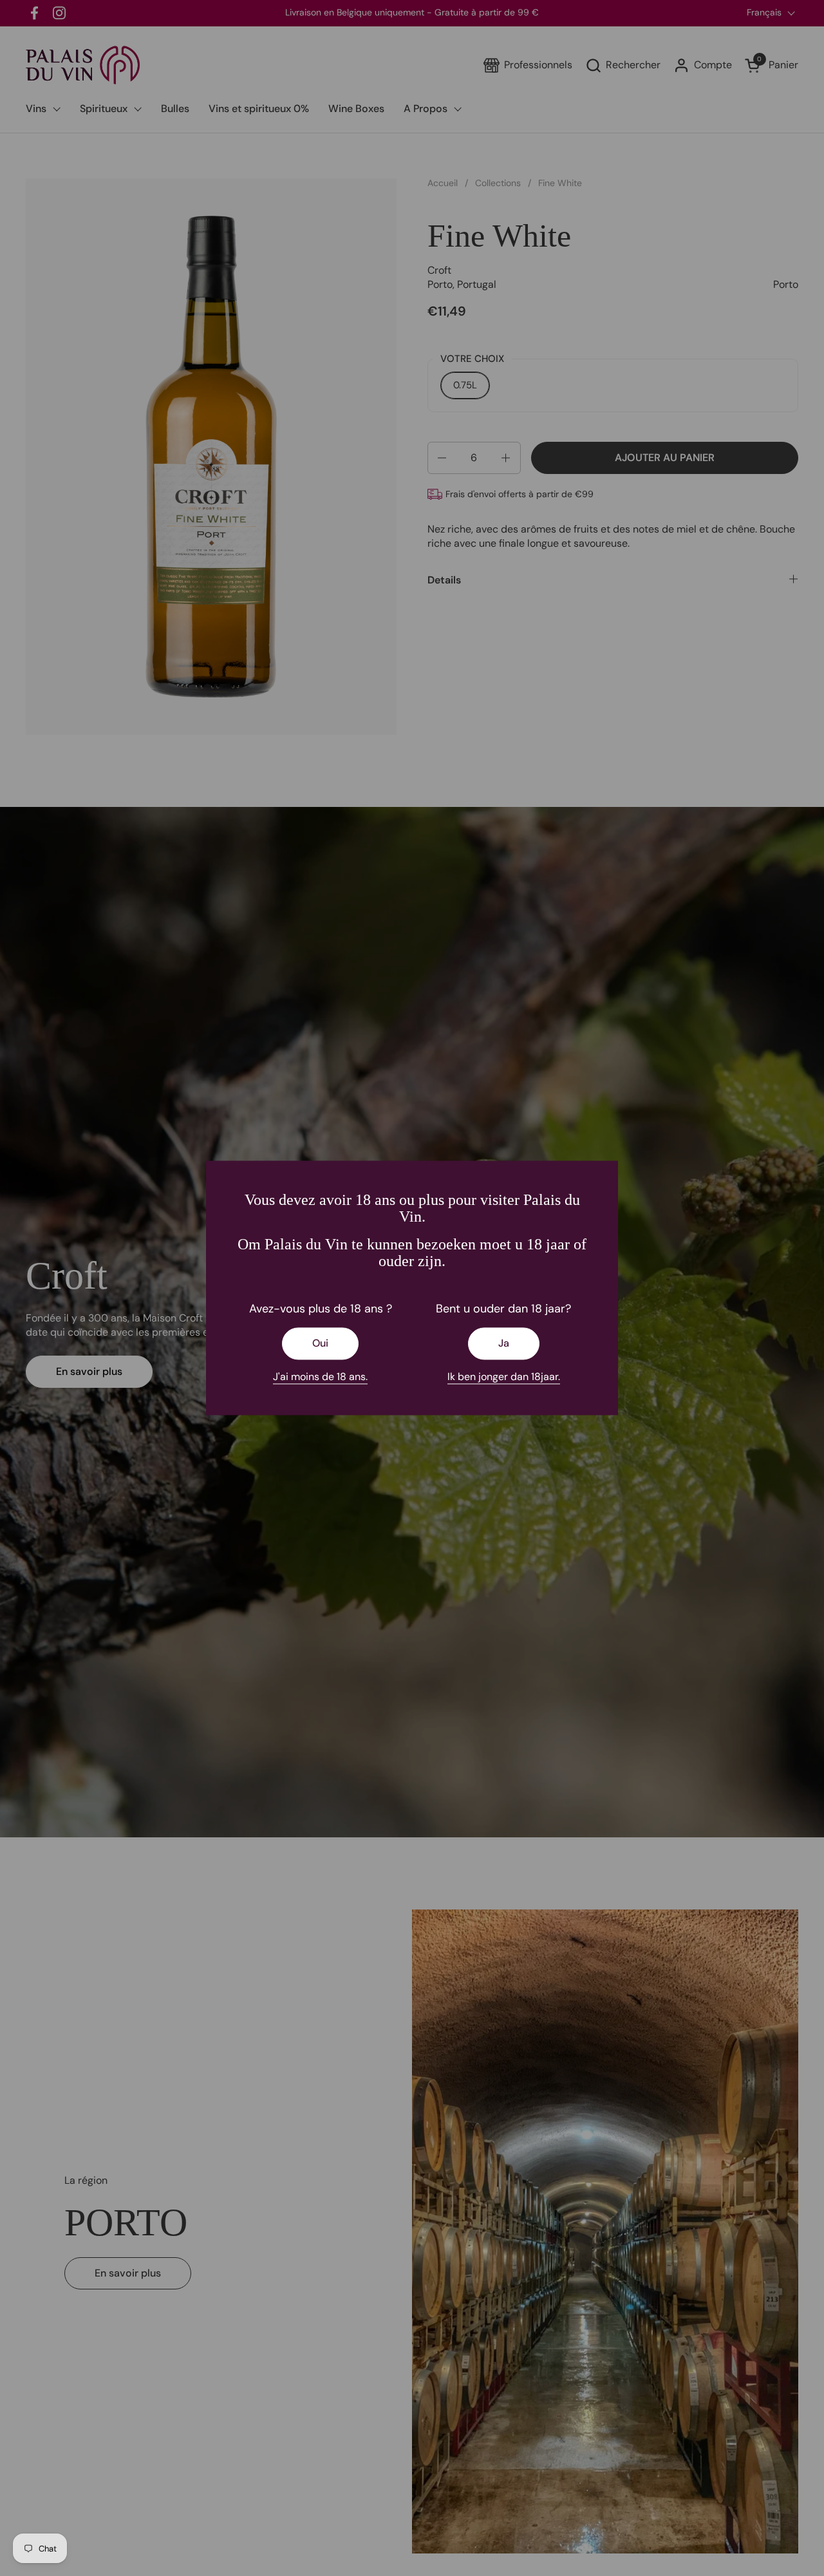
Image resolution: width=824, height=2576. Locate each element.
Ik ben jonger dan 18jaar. (504, 1377)
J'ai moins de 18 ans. (320, 1377)
